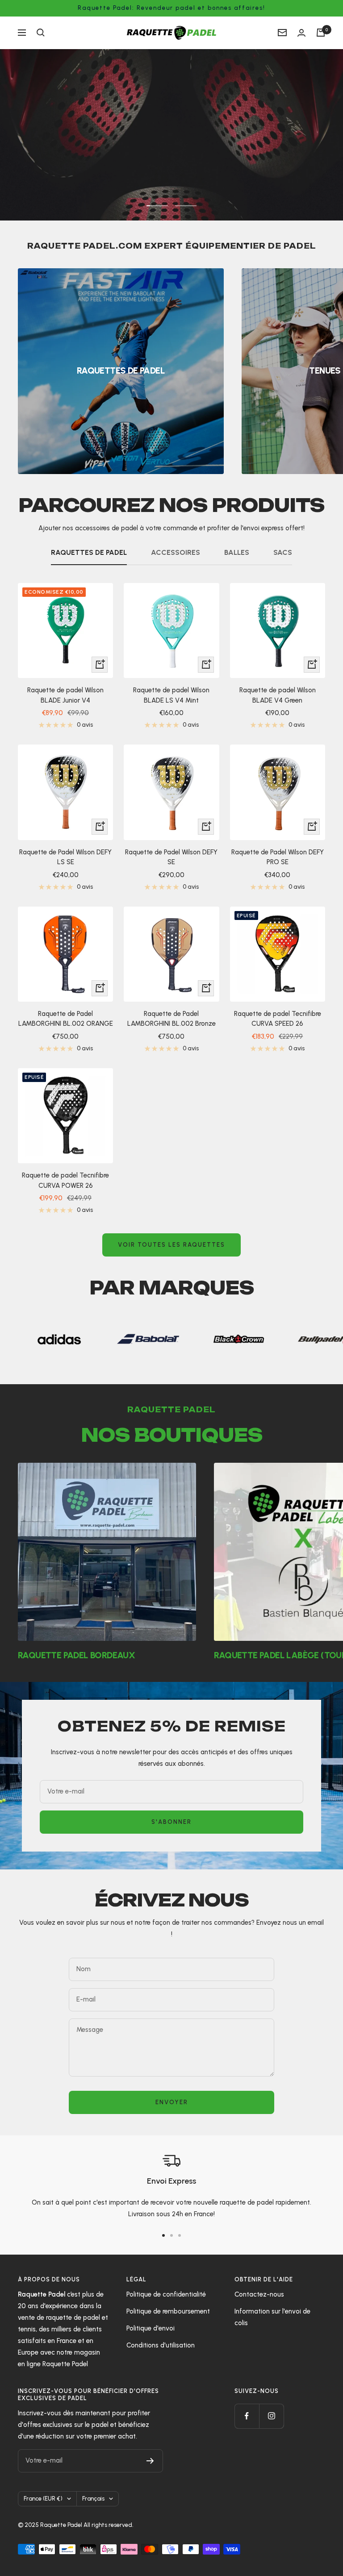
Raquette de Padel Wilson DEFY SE (171, 857)
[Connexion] (301, 33)
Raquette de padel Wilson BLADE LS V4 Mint (171, 695)
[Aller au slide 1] (163, 2235)
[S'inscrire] (150, 2461)
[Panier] (321, 33)
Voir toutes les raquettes (171, 1245)
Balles (237, 552)
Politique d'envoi (151, 2328)
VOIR (59, 165)
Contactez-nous (259, 2294)
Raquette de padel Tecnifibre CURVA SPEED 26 (278, 1019)
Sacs (283, 552)
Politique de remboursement (168, 2311)
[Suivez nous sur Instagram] (271, 2416)
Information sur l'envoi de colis (272, 2317)
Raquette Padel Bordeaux (76, 1655)
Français (93, 2499)
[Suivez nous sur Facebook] (247, 2416)
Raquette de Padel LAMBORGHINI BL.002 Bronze (171, 1019)
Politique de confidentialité (166, 2294)
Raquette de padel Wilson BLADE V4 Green (278, 695)
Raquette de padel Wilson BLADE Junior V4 (65, 695)
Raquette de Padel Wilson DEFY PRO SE (278, 857)
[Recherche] (41, 33)
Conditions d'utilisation (161, 2345)
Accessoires (176, 552)
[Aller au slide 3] (180, 2235)
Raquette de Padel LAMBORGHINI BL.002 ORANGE (66, 1019)
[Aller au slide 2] (171, 2235)
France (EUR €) (43, 2499)
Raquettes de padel (89, 552)
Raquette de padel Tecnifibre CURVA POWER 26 (65, 1180)
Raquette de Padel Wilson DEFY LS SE (65, 857)
